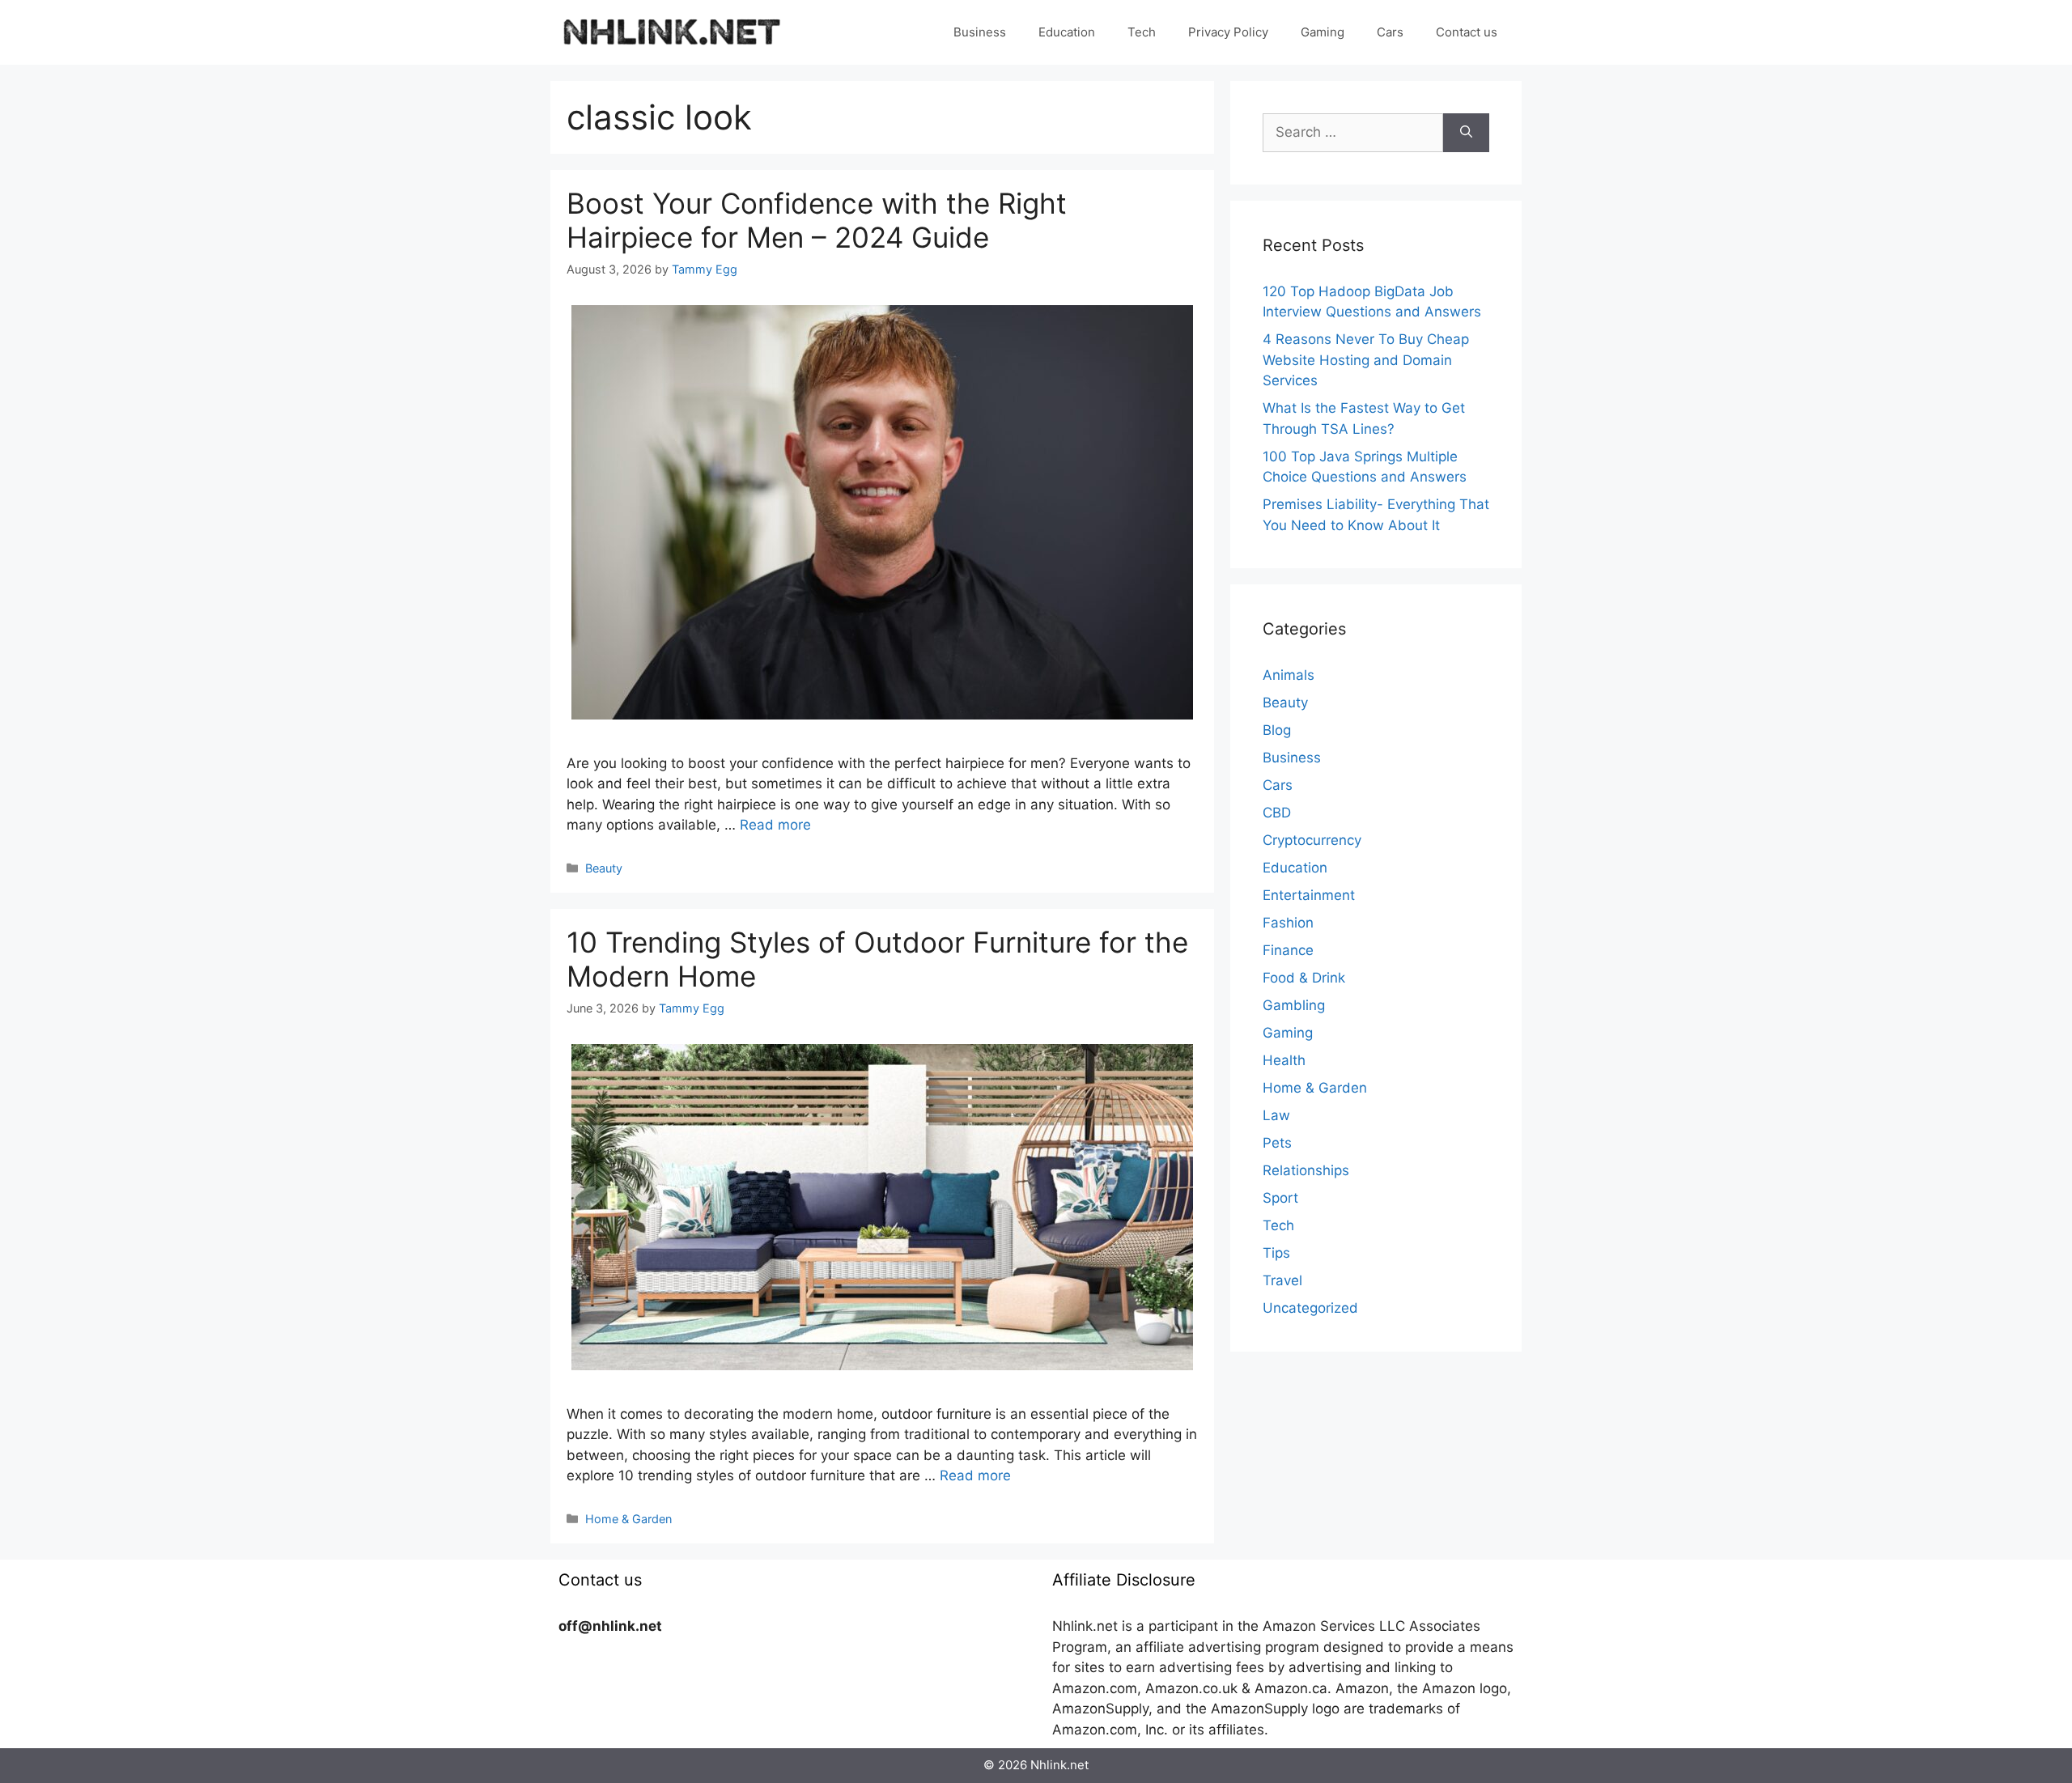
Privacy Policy (1228, 32)
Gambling (1294, 1005)
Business (980, 32)
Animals (1289, 675)
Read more (775, 825)
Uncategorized (1310, 1308)
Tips (1276, 1253)
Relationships (1306, 1170)
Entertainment (1309, 895)
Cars (1390, 32)
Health (1284, 1060)
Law (1276, 1115)
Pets (1277, 1143)
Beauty (604, 868)
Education (1067, 32)
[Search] (1466, 133)
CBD (1277, 813)
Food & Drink (1304, 978)
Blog (1277, 730)
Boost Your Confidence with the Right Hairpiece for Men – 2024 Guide (817, 220)
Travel (1282, 1280)
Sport (1280, 1198)
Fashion (1288, 923)
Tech (1142, 32)
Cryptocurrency (1312, 840)
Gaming (1323, 32)
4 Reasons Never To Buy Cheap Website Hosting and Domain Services (1366, 360)
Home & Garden (628, 1519)
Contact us (1467, 32)
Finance (1288, 950)
